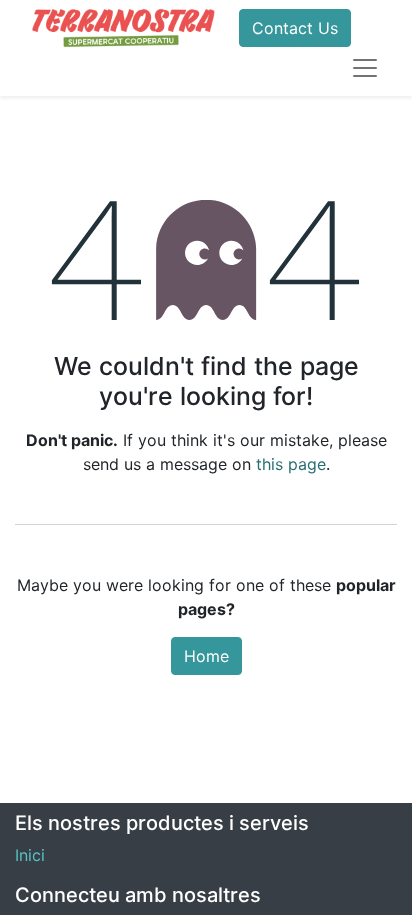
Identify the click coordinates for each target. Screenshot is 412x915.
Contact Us (295, 28)
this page (291, 464)
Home (206, 656)
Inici (30, 855)
